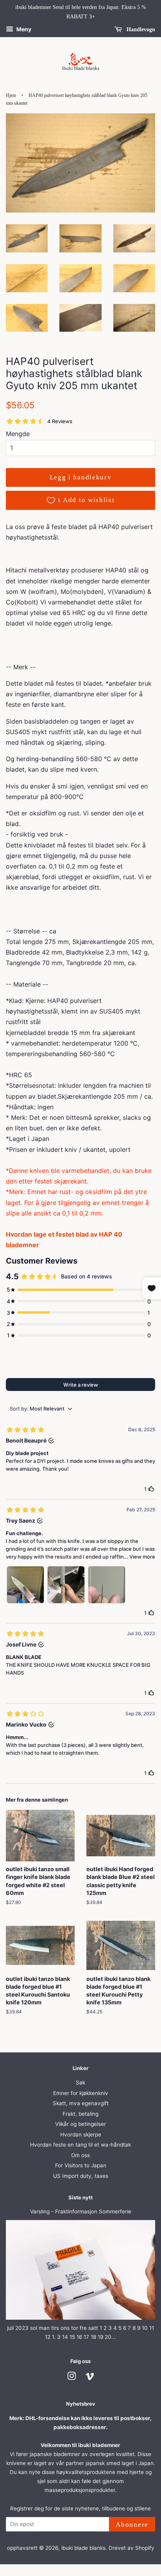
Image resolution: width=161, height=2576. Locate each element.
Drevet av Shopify (131, 2548)
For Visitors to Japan (81, 2165)
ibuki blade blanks (83, 2548)
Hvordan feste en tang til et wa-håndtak (80, 2145)
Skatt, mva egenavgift (81, 2103)
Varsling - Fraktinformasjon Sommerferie (81, 2211)
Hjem (11, 95)
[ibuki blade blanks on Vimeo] (90, 2378)
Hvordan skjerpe (81, 2134)
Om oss (80, 2155)
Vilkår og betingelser (80, 2124)
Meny (23, 29)
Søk (80, 2083)
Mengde (18, 434)
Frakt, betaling (80, 2114)
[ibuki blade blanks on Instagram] (72, 2378)
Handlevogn (140, 29)
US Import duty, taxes (81, 2176)
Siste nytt (80, 2197)
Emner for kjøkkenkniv (81, 2093)
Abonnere (132, 2525)
